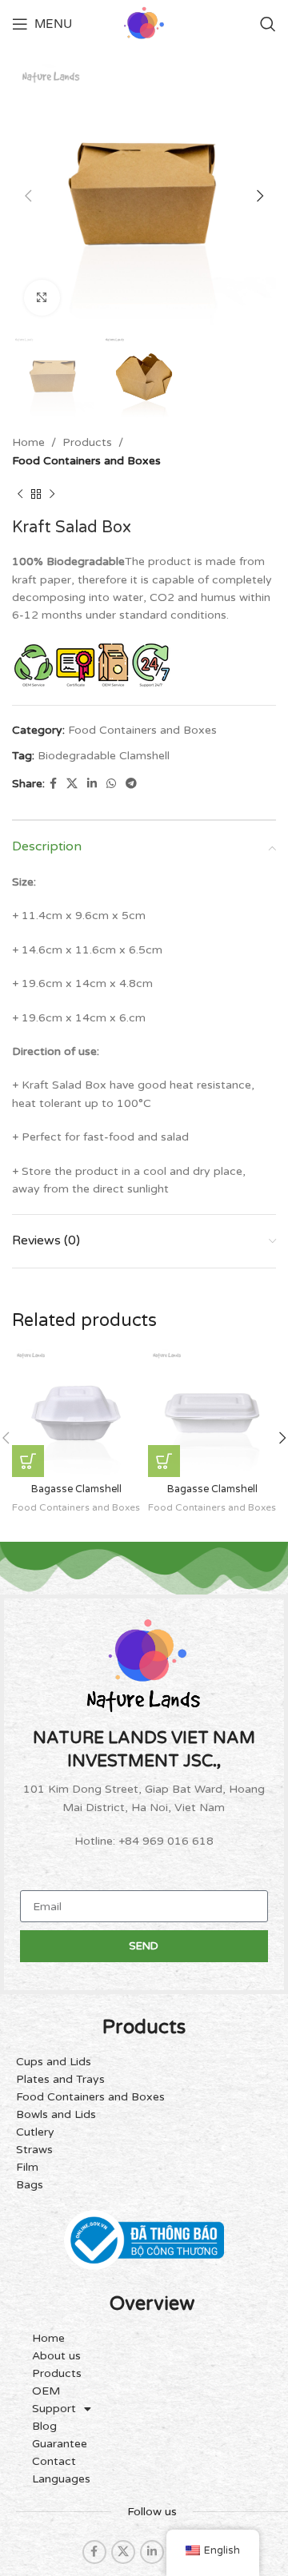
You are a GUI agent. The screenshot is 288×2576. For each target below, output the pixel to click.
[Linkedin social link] (92, 784)
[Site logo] (144, 24)
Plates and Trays (60, 2079)
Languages (61, 2479)
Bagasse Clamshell (76, 1489)
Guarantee (60, 2444)
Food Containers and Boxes (86, 461)
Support (54, 2409)
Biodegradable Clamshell (104, 756)
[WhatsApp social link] (111, 784)
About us (56, 2356)
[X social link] (72, 784)
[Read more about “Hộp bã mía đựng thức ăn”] (28, 1461)
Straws (34, 2150)
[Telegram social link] (131, 784)
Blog (44, 2426)
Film (27, 2167)
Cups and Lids (54, 2062)
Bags (30, 2185)
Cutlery (35, 2132)
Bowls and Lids (56, 2114)
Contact (54, 2461)
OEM (46, 2391)
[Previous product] (20, 494)
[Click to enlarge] (42, 298)
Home (28, 442)
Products (87, 442)
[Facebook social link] (53, 784)
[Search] (268, 24)
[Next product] (52, 494)
